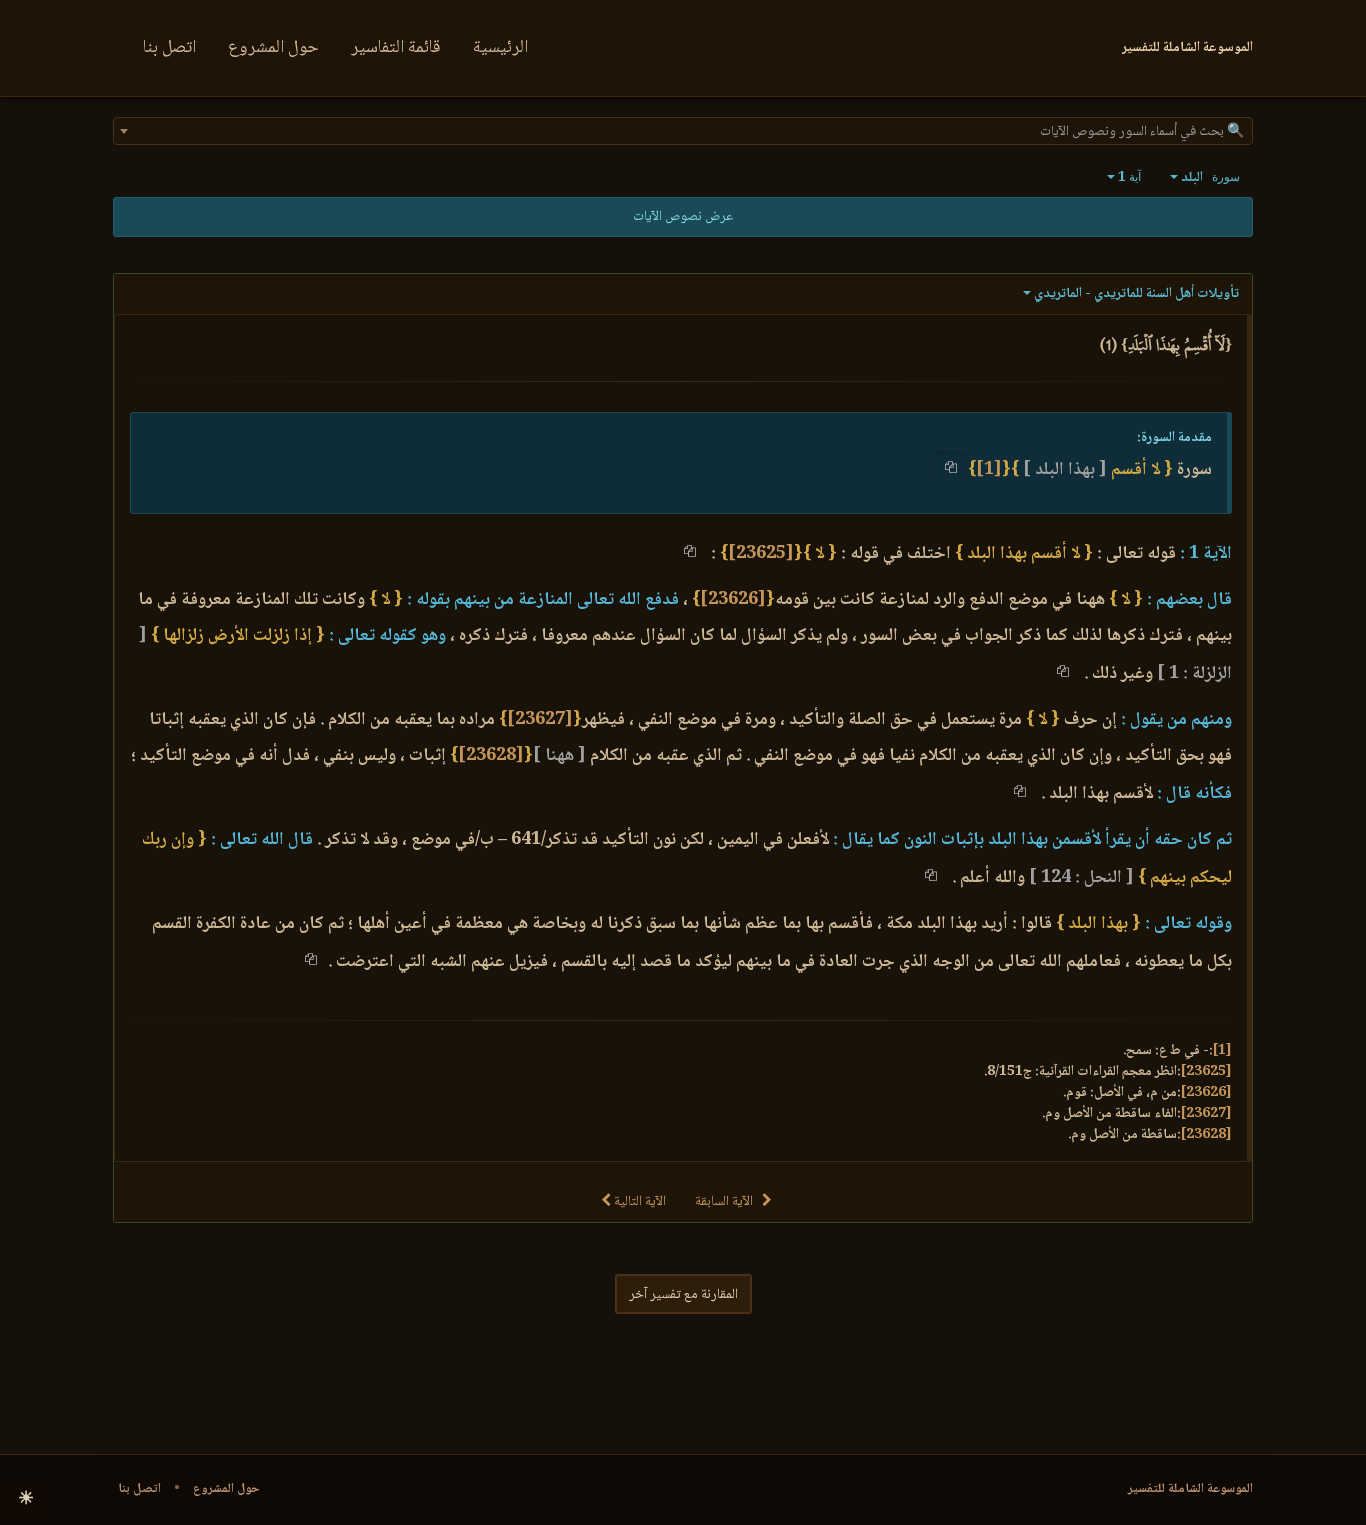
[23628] (491, 756)
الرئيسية (500, 48)
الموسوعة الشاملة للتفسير (1190, 1489)
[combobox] (683, 131)
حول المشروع (273, 48)
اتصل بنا (169, 48)
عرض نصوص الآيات (683, 217)
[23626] (733, 600)
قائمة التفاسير (396, 48)
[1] (989, 470)
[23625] (761, 554)
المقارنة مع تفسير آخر (683, 1295)
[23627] (540, 720)
